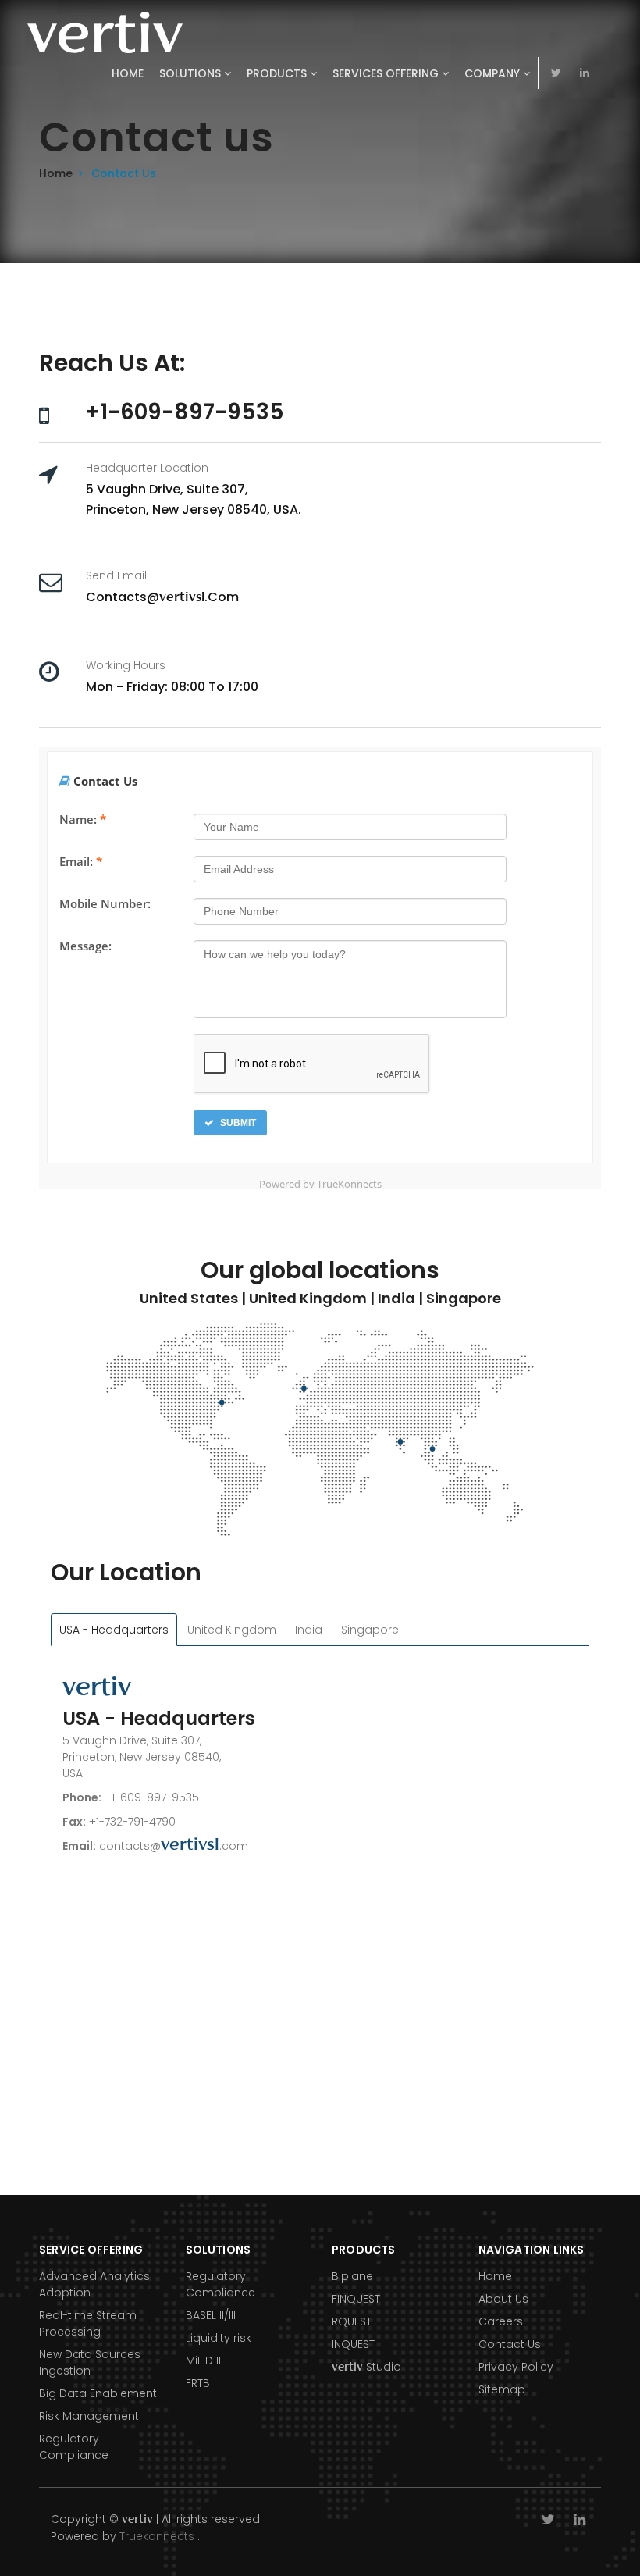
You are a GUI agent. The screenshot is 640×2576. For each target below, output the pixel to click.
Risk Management (89, 2416)
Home (128, 73)
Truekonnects (157, 2536)
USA (114, 1630)
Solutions (192, 73)
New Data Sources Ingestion (90, 2362)
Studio (366, 2367)
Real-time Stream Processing (88, 2323)
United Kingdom (232, 1630)
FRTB (198, 2383)
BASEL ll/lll (211, 2315)
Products (278, 73)
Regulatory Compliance (74, 2447)
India (309, 1630)
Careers (501, 2321)
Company (494, 73)
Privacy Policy (516, 2367)
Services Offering (387, 73)
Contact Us (510, 2344)
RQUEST (352, 2321)
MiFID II (203, 2360)
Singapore (370, 1630)
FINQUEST (356, 2299)
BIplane (352, 2276)
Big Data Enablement (98, 2393)
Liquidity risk (219, 2338)
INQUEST (353, 2344)
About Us (503, 2299)
